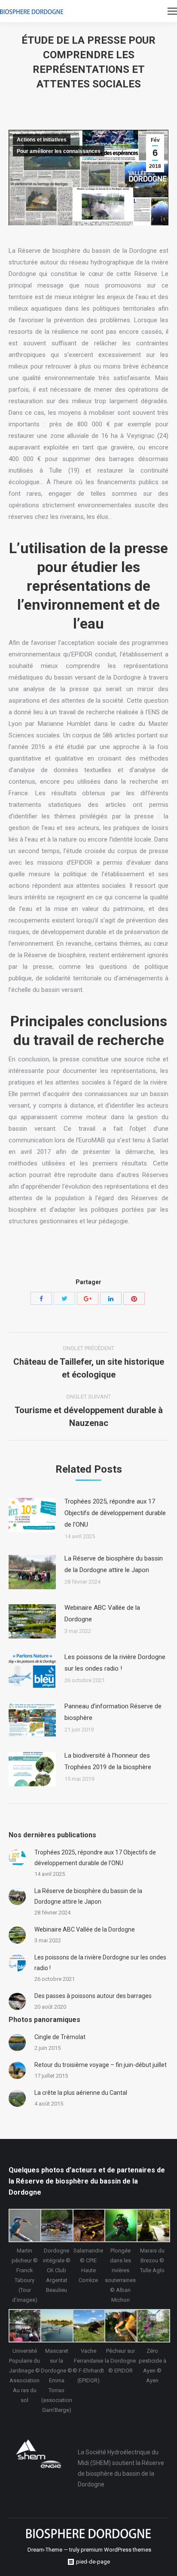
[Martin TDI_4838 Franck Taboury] (24, 2226)
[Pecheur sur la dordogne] (120, 2326)
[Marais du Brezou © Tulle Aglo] (153, 2226)
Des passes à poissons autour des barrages (93, 1996)
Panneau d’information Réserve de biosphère (113, 1712)
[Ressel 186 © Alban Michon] (120, 2226)
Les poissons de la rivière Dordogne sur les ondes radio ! (115, 1663)
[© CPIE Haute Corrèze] (88, 2226)
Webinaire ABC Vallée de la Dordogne (102, 1613)
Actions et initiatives (42, 140)
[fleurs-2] (153, 2326)
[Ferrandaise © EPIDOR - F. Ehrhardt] (88, 2326)
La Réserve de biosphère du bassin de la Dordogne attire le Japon (114, 1564)
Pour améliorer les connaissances (59, 151)
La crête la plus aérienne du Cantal (81, 2093)
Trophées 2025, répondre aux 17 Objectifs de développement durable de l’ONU (115, 1513)
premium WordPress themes (116, 2550)
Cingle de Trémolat (60, 2037)
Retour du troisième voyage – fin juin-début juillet (101, 2065)
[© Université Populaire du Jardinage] (24, 2326)
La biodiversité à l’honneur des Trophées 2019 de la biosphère (108, 1761)
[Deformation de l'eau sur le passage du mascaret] (56, 2326)
